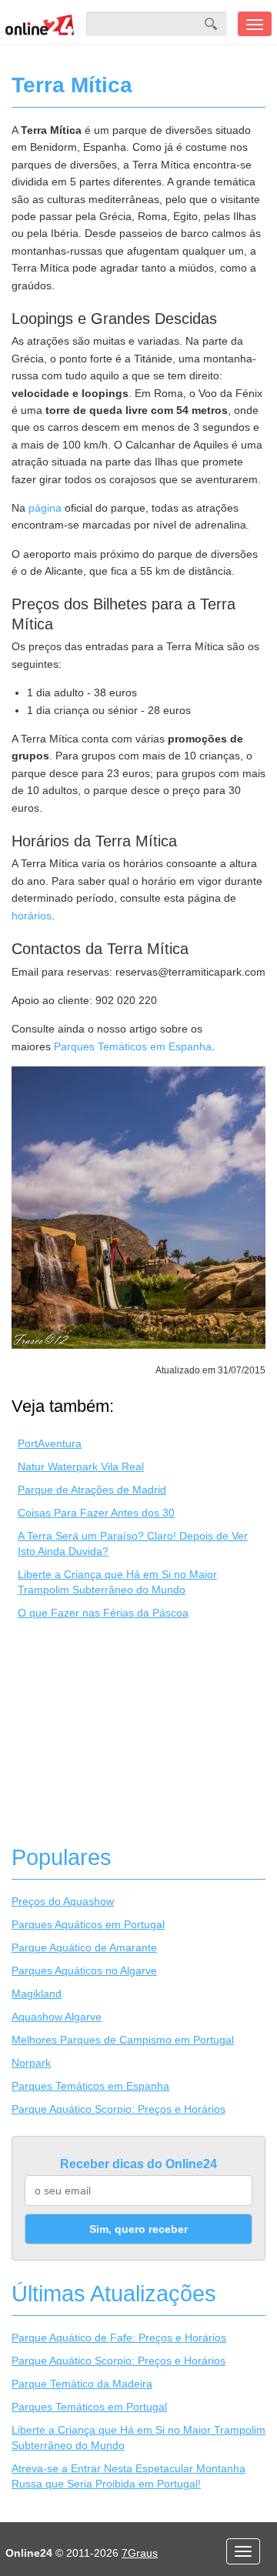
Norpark (31, 2063)
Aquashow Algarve (57, 2017)
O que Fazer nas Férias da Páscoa (103, 1613)
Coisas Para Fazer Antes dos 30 (96, 1513)
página (45, 508)
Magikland (37, 1994)
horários (32, 916)
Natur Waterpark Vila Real (81, 1467)
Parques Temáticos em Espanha (133, 1046)
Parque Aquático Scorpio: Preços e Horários (118, 2109)
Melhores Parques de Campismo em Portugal (123, 2040)
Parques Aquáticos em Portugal (88, 1924)
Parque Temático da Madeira (82, 2384)
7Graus (140, 2553)
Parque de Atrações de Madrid (92, 1490)
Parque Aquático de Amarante (84, 1947)
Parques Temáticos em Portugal (89, 2407)
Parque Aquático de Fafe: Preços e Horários (119, 2337)
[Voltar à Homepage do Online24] (40, 24)
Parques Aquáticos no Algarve (84, 1970)
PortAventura (50, 1443)
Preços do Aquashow (63, 1901)
